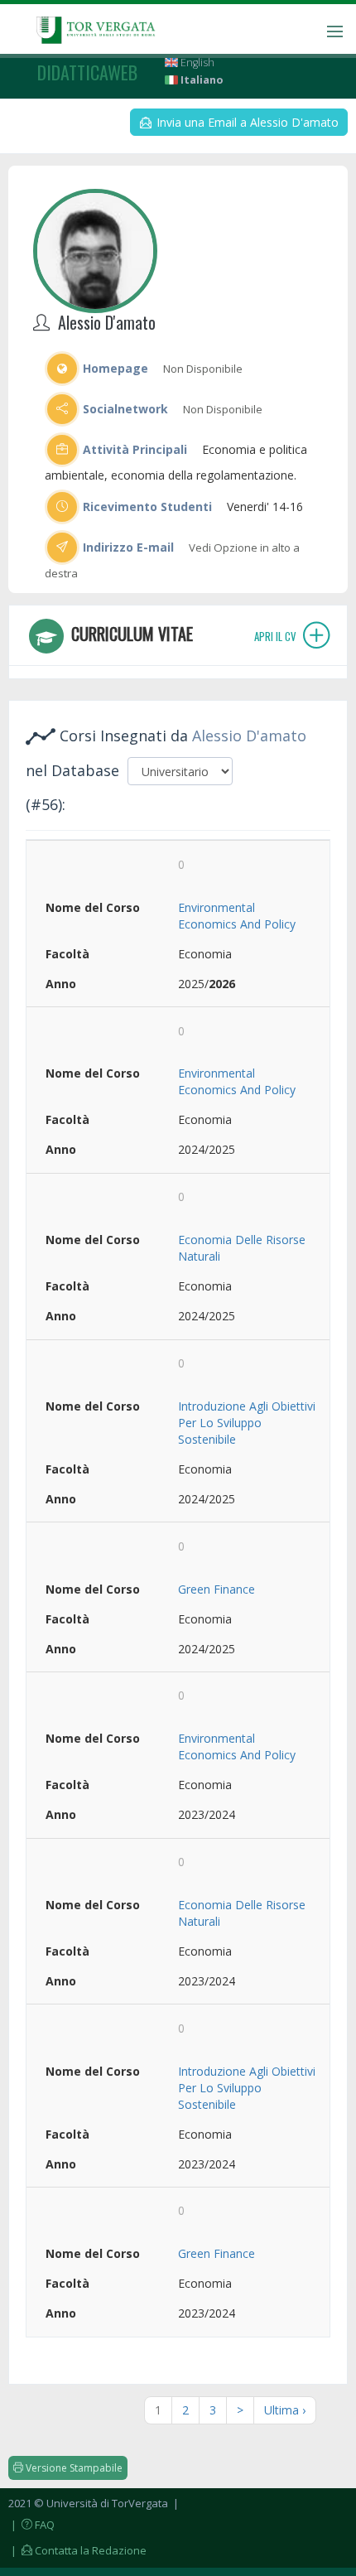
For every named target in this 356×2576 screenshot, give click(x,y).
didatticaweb (87, 72)
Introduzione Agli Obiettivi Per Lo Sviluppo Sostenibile (247, 1423)
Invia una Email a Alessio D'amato (246, 122)
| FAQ (31, 2525)
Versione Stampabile (73, 2468)
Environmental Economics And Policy (237, 916)
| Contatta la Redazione (77, 2550)
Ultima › (285, 2410)
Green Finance (216, 1589)
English (196, 63)
